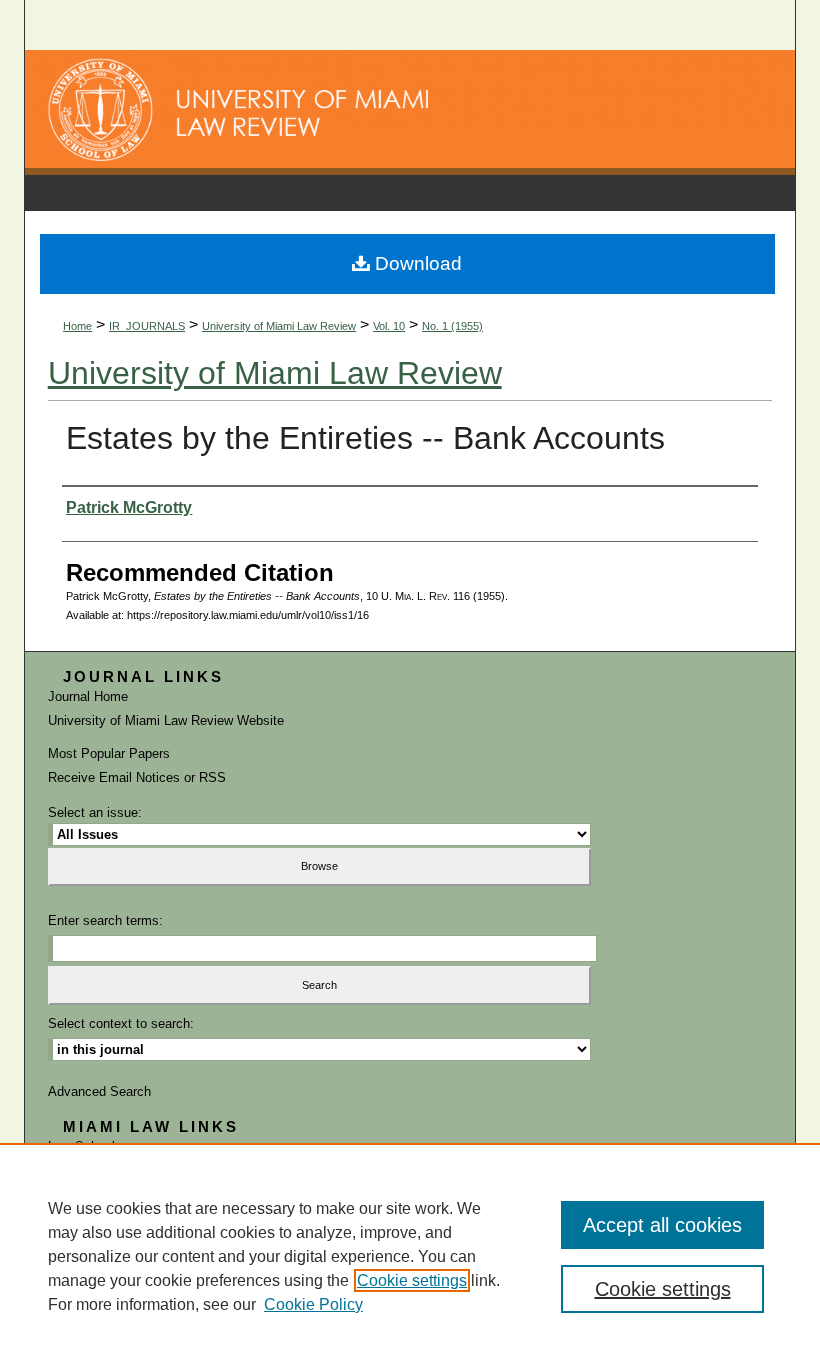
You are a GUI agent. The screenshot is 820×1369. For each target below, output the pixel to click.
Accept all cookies (662, 1225)
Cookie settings (412, 1280)
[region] (410, 1256)
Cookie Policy (313, 1304)
